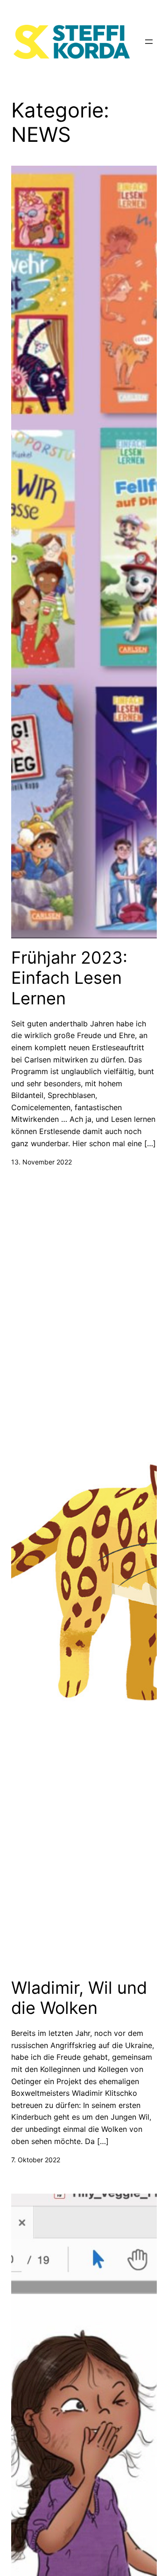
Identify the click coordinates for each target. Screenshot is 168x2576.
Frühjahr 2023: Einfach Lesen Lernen (69, 978)
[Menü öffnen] (149, 42)
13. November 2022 (42, 1162)
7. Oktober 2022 (36, 2160)
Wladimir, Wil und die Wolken (79, 1998)
